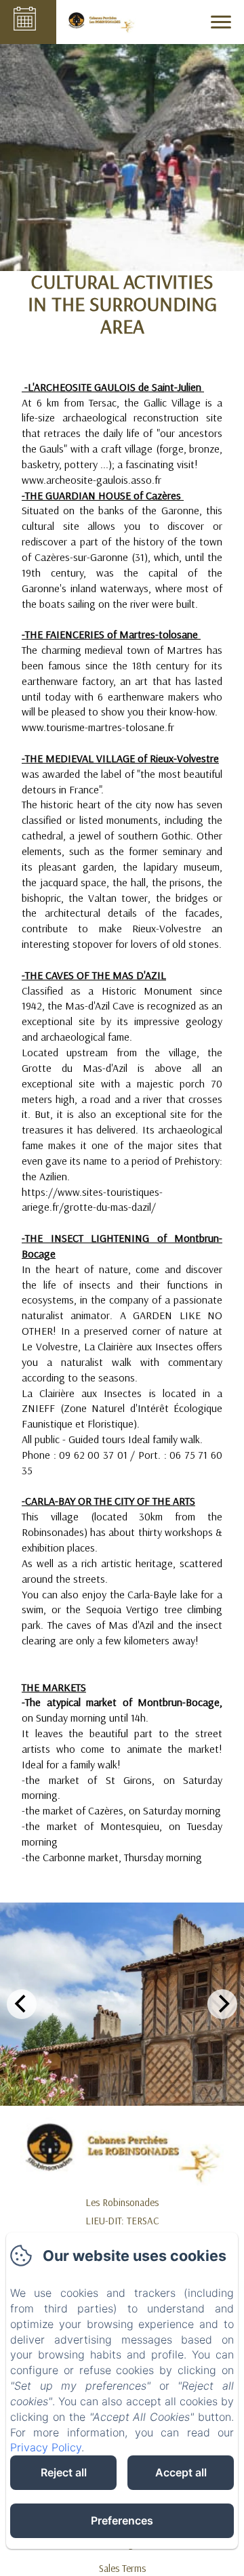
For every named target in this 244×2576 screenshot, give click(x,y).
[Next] (222, 2004)
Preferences (122, 2520)
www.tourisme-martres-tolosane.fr (98, 727)
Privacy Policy (46, 2447)
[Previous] (22, 2004)
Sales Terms (122, 2568)
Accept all (181, 2472)
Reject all (64, 2472)
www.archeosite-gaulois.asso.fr (91, 480)
